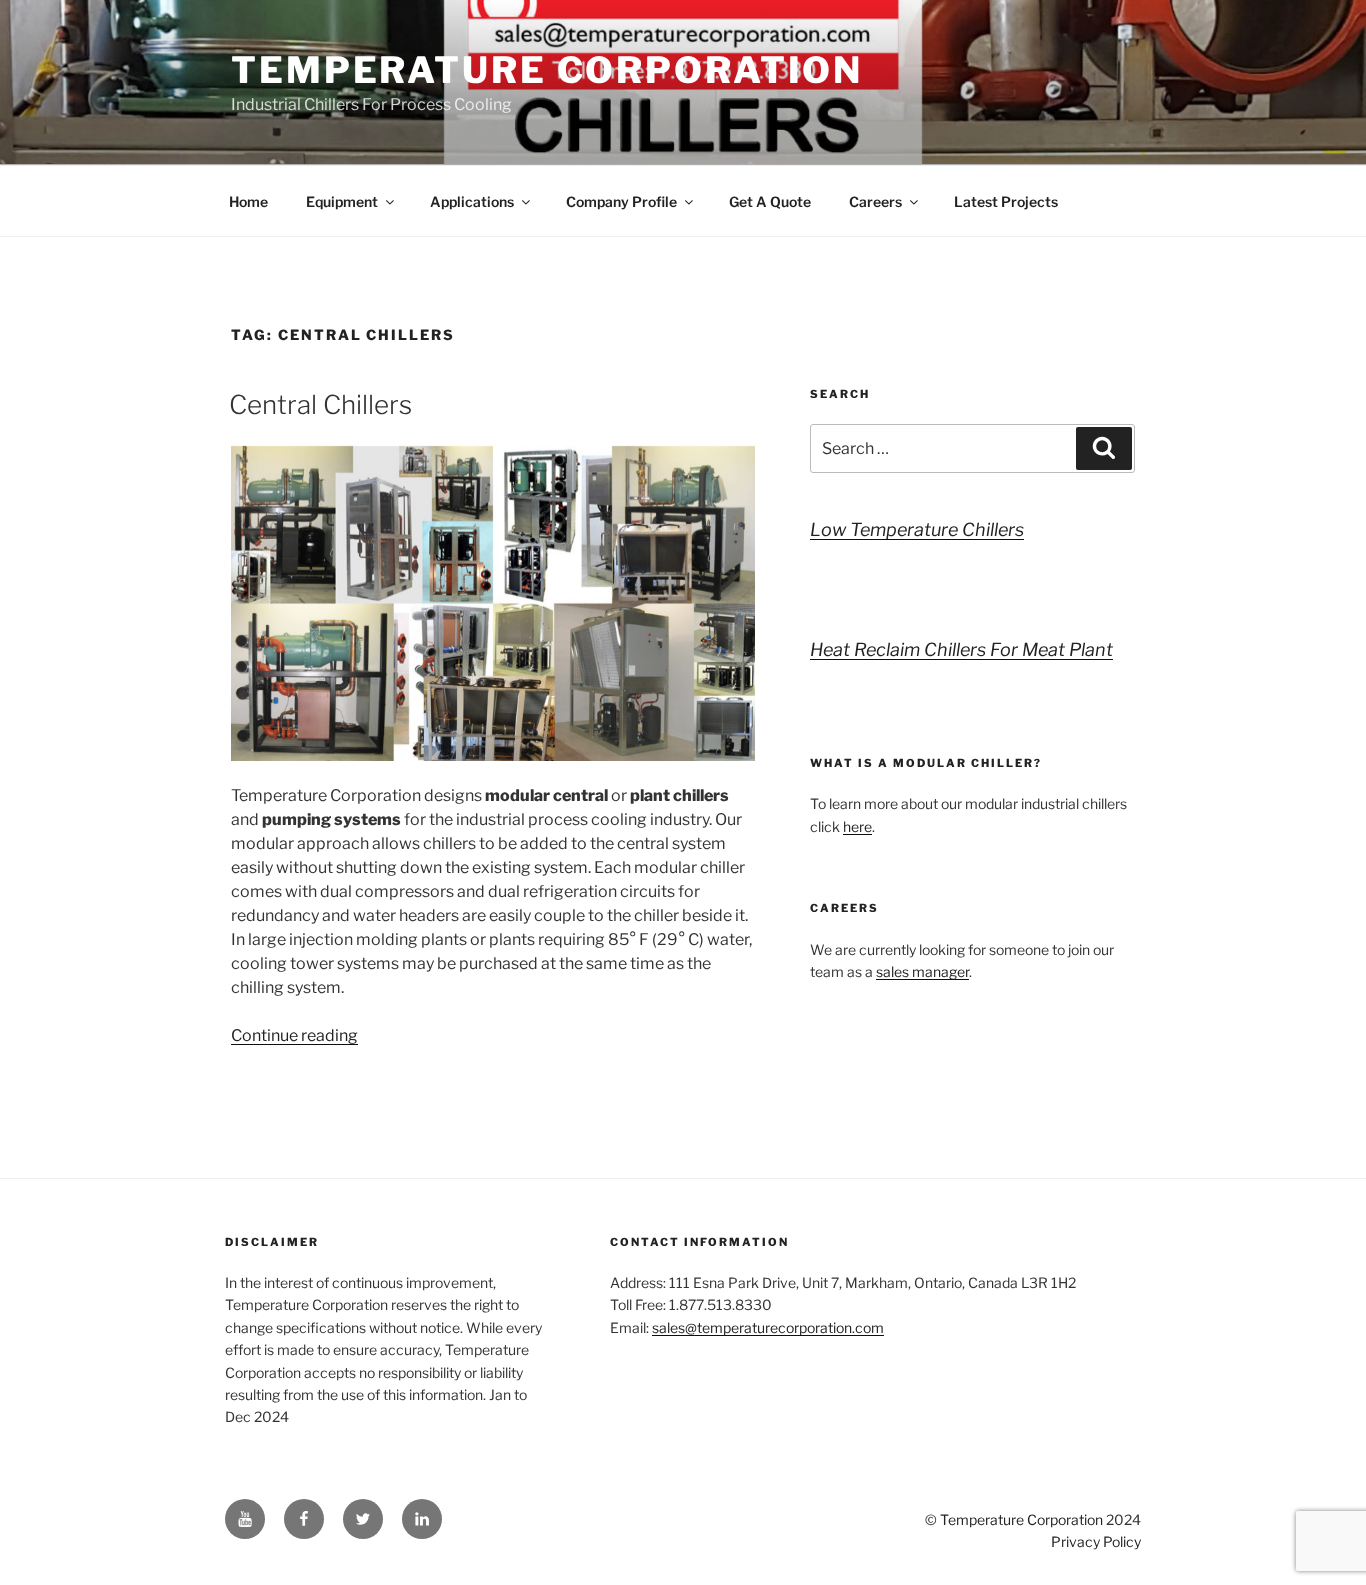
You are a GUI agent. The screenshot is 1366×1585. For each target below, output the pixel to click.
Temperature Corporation (547, 70)
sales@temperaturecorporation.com (768, 1327)
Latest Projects (1006, 201)
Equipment (342, 201)
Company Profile (621, 201)
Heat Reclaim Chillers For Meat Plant (961, 649)
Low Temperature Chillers (917, 529)
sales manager (922, 971)
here (857, 826)
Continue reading (294, 1035)
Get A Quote (770, 201)
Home (248, 201)
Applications (472, 201)
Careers (875, 201)
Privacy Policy (1096, 1541)
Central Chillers (320, 404)
